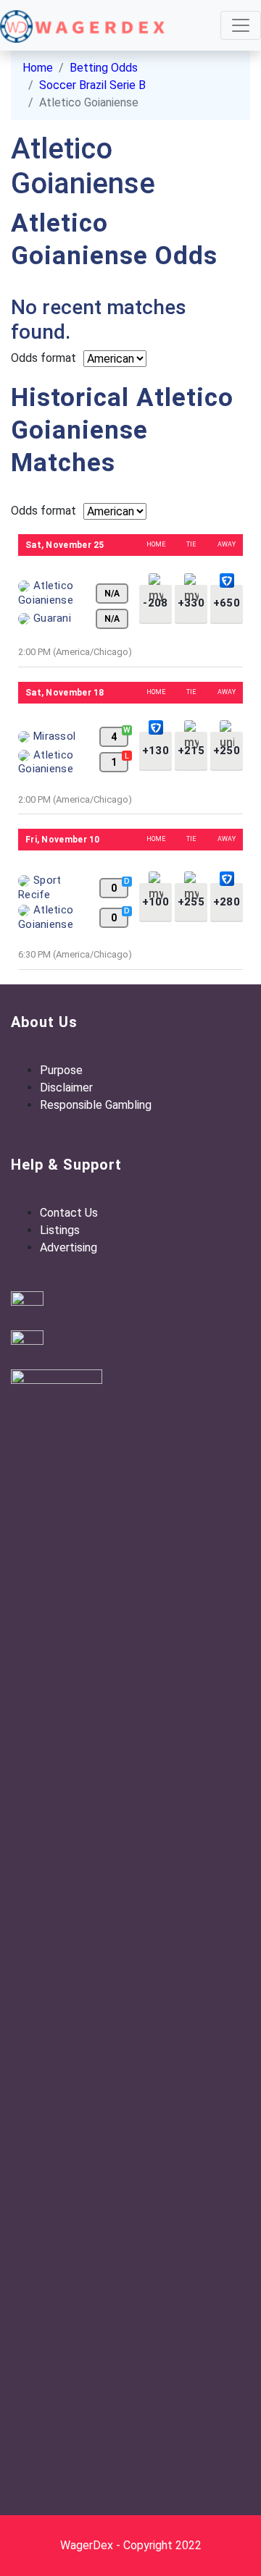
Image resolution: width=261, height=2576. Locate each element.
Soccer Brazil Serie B (92, 85)
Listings (60, 1230)
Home (38, 68)
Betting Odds (104, 68)
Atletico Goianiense (46, 762)
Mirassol (54, 736)
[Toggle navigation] (241, 25)
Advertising (69, 1247)
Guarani (52, 618)
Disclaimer (66, 1088)
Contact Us (69, 1213)
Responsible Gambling (96, 1105)
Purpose (61, 1070)
